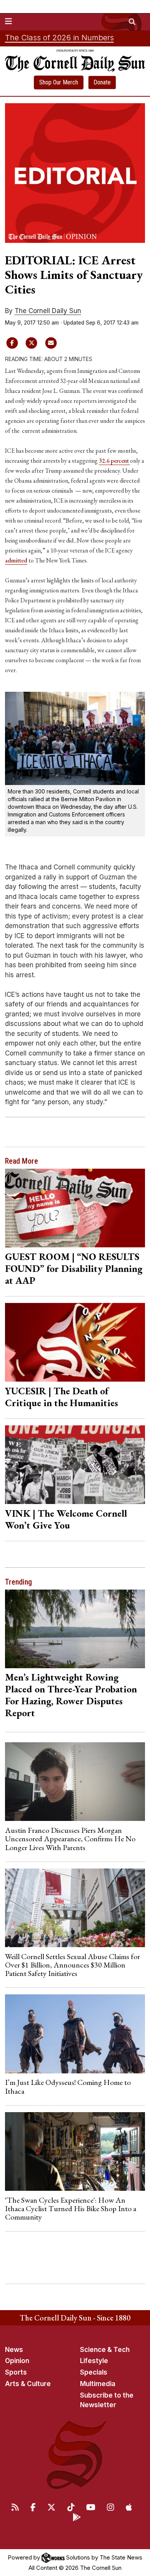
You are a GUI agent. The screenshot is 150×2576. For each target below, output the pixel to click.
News (14, 2350)
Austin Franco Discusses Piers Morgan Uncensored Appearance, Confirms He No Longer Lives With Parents (70, 1839)
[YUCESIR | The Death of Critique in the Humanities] (75, 1342)
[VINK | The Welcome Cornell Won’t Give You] (75, 1465)
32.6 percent (114, 461)
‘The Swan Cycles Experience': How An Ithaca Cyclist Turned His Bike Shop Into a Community (71, 2209)
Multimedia (98, 2384)
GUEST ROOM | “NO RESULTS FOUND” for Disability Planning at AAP (74, 1268)
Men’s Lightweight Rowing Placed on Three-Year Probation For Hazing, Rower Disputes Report (71, 1695)
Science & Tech (105, 2350)
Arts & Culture (28, 2384)
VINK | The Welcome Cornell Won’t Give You (66, 1519)
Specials (94, 2372)
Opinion (17, 2361)
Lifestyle (94, 2361)
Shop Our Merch (59, 82)
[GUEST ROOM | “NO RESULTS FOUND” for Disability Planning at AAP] (75, 1208)
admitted (16, 560)
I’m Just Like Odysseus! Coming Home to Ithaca (68, 2086)
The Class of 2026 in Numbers (59, 38)
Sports (16, 2372)
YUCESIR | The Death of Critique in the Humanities (62, 1397)
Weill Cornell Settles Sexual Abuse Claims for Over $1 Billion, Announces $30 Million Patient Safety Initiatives (72, 1965)
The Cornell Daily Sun (48, 311)
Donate (102, 82)
